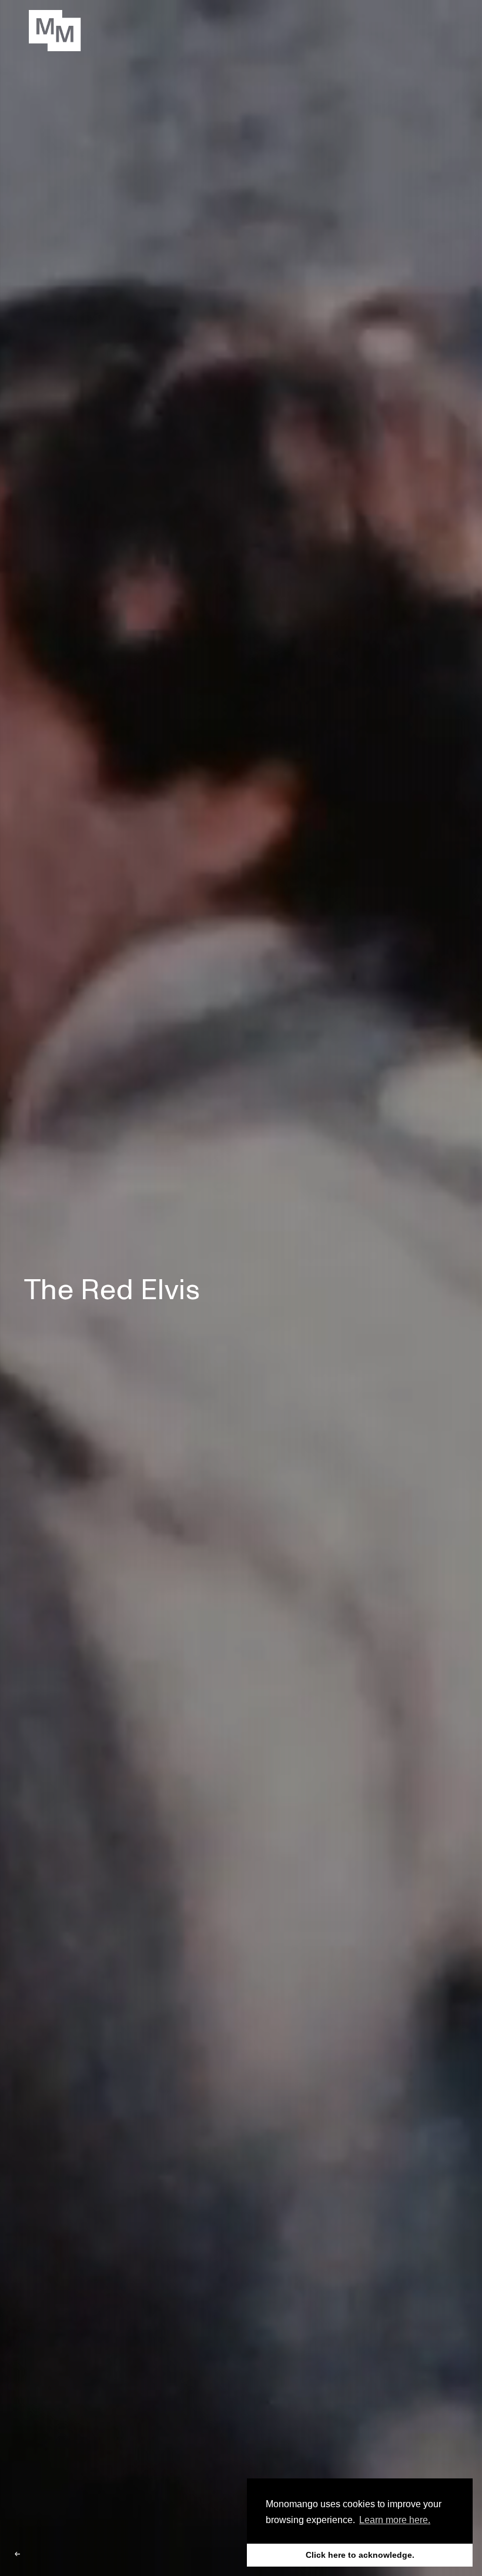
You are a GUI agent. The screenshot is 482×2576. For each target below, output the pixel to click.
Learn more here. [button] (395, 2520)
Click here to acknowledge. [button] (360, 2555)
